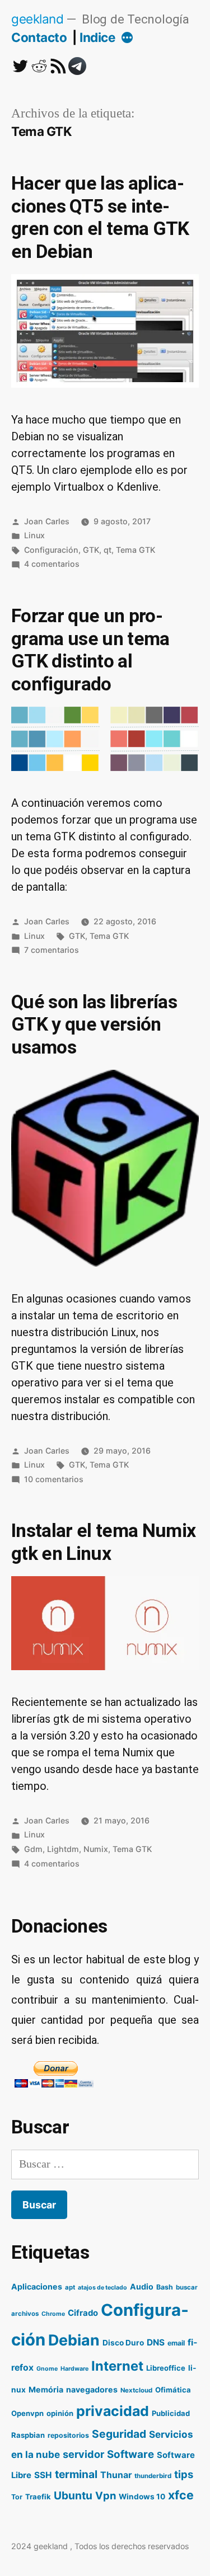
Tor (17, 2497)
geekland (37, 19)
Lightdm (63, 1849)
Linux (34, 535)
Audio (142, 2286)
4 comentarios (52, 564)
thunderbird (153, 2476)
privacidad (113, 2411)
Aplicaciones (37, 2286)
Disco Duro (123, 2343)
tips (184, 2474)
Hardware (74, 2369)
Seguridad (119, 2434)
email (176, 2343)
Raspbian (28, 2435)
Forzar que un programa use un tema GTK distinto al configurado (90, 650)
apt (70, 2287)
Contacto (39, 37)
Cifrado (83, 2313)
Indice (97, 37)
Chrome (53, 2314)
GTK (91, 550)
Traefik (38, 2497)
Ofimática (173, 2390)
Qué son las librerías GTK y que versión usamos (94, 1024)
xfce (181, 2495)
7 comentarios (52, 950)
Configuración (51, 550)
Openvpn (27, 2413)
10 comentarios (54, 1479)
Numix (96, 1849)
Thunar (116, 2475)
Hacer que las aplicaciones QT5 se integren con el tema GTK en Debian (100, 217)
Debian (74, 2340)
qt (108, 550)
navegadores (92, 2389)
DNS (156, 2342)
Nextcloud (136, 2390)
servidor (83, 2454)
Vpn (106, 2495)
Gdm (33, 1849)
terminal (76, 2474)
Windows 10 (142, 2497)
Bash (165, 2287)
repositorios (68, 2435)
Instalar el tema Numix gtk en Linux (103, 1542)
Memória (46, 2389)
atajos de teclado (102, 2288)
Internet (117, 2366)
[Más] (127, 39)
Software (130, 2454)
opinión (60, 2413)
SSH (43, 2475)
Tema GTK (136, 550)
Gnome (47, 2369)
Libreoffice (166, 2368)
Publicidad (171, 2413)
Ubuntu (73, 2495)
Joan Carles (47, 521)
